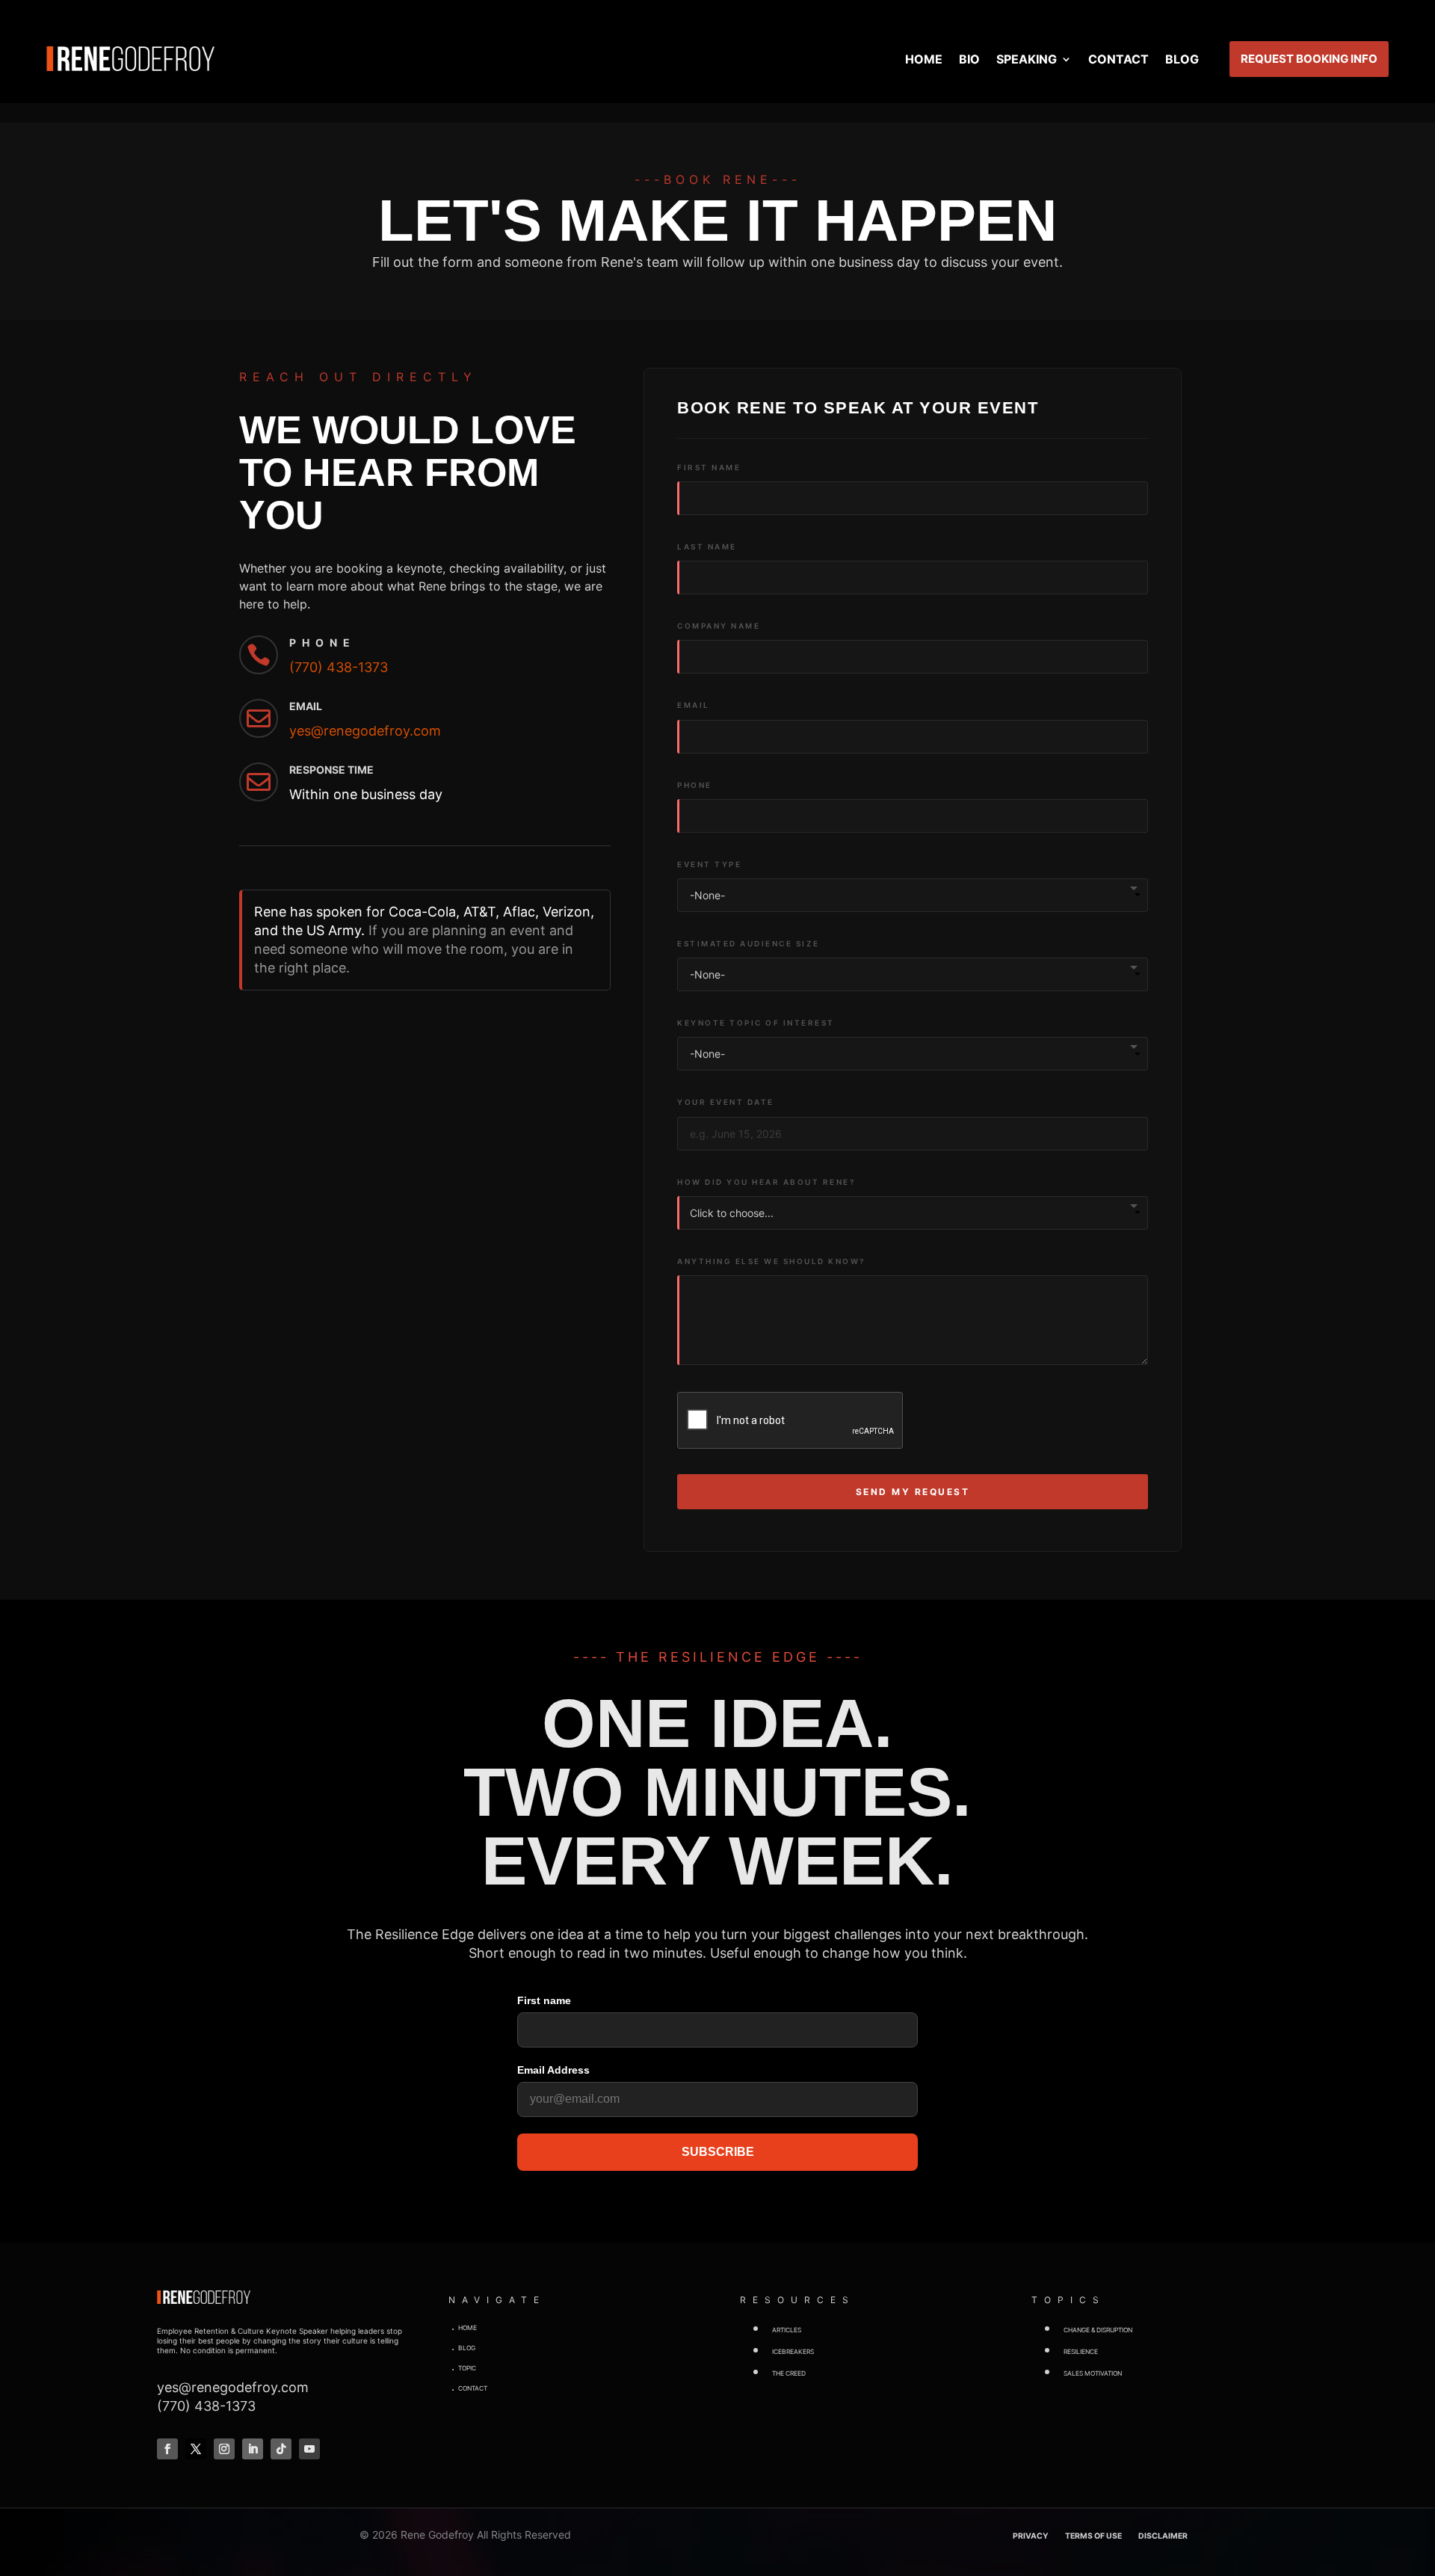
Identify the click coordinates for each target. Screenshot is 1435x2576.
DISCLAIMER (1163, 2536)
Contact (1118, 59)
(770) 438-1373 (339, 667)
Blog (1182, 59)
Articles (787, 2330)
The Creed (789, 2373)
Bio (969, 59)
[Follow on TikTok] (281, 2449)
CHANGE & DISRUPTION (1098, 2330)
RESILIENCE (1081, 2352)
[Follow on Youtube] (309, 2449)
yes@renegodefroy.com (365, 731)
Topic (467, 2368)
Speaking (1027, 59)
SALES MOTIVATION (1093, 2373)
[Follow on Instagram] (224, 2449)
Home (924, 59)
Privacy (1031, 2536)
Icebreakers (793, 2352)
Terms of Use (1093, 2536)
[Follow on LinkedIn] (253, 2449)
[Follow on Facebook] (167, 2449)
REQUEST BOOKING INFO (1309, 59)
